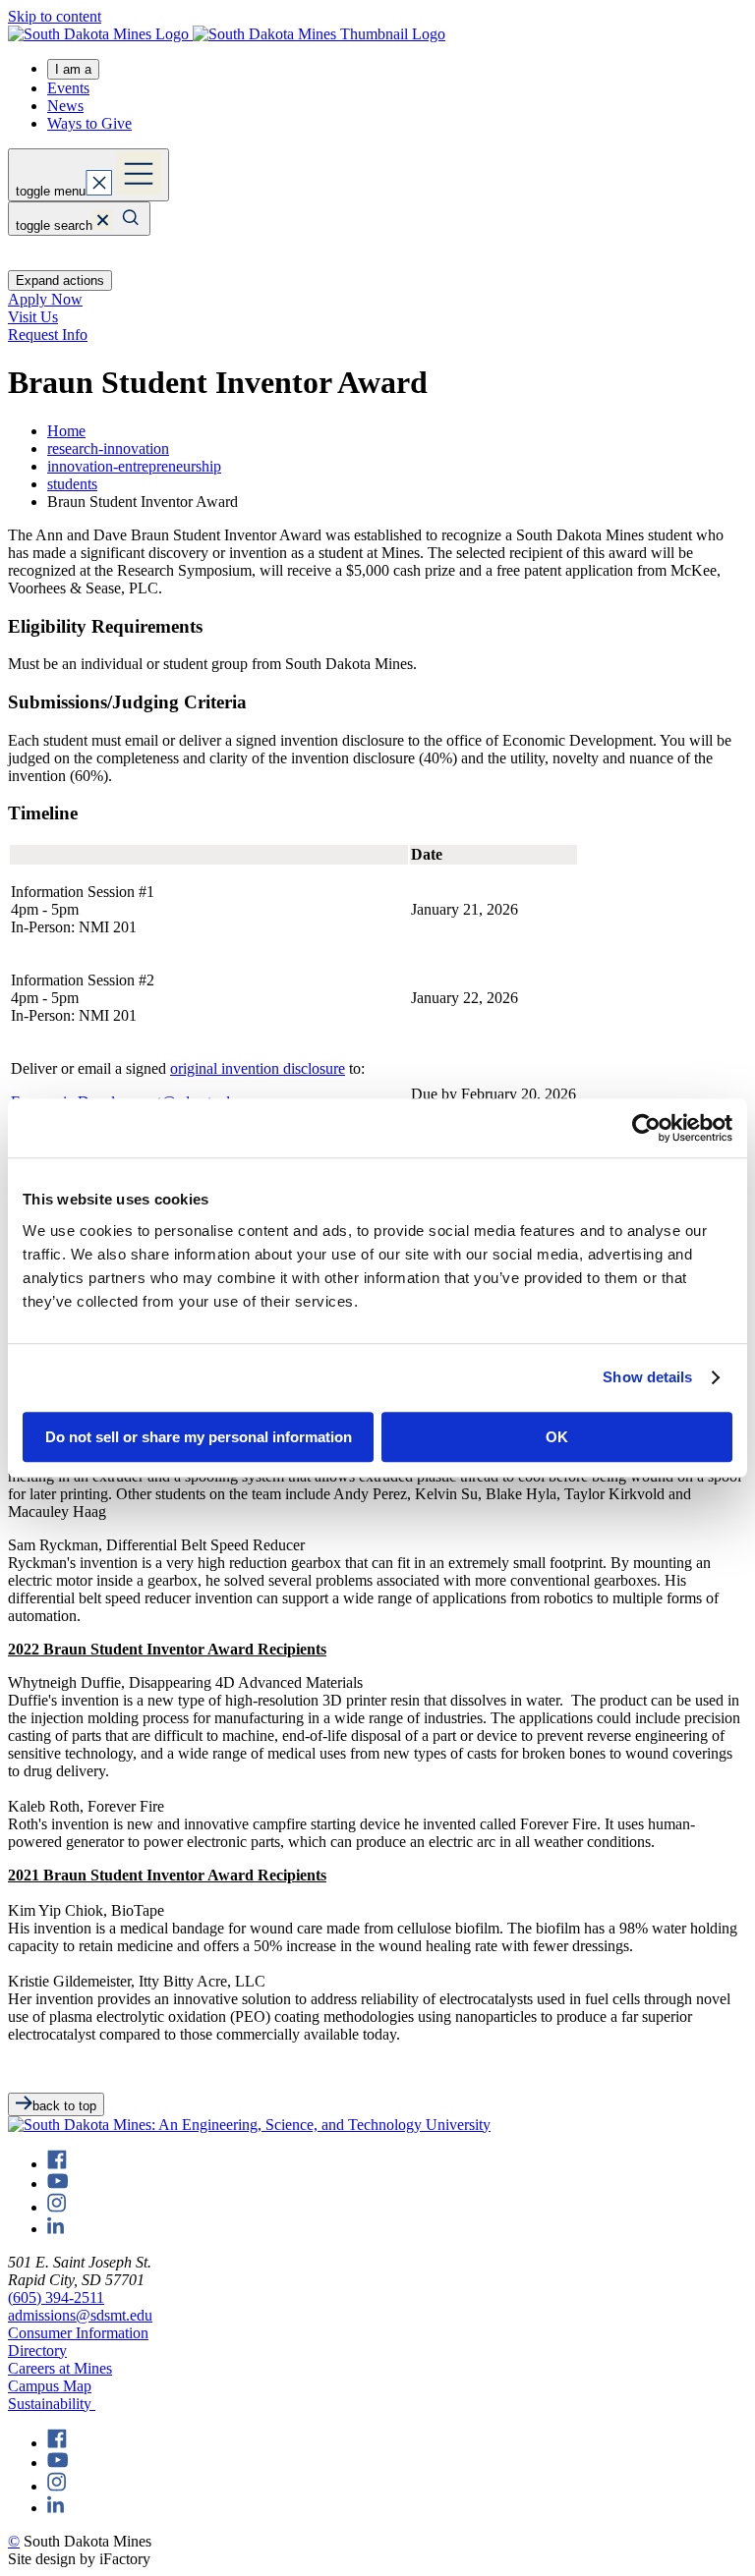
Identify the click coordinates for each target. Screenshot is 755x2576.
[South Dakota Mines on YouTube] (58, 2184)
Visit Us (33, 317)
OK (557, 1437)
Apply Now (45, 299)
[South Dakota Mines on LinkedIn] (56, 2229)
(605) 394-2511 (56, 2297)
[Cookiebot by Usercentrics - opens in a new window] (646, 1128)
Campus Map (50, 2386)
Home (66, 431)
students (72, 484)
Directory (37, 2351)
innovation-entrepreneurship (134, 466)
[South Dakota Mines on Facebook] (57, 2164)
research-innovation (108, 448)
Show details (647, 1377)
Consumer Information (78, 2333)
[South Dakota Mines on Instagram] (57, 2207)
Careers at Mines (60, 2368)
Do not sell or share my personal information (199, 1437)
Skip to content (55, 16)
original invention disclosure (258, 1068)
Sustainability (52, 2404)
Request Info (48, 335)
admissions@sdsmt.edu (80, 2315)
